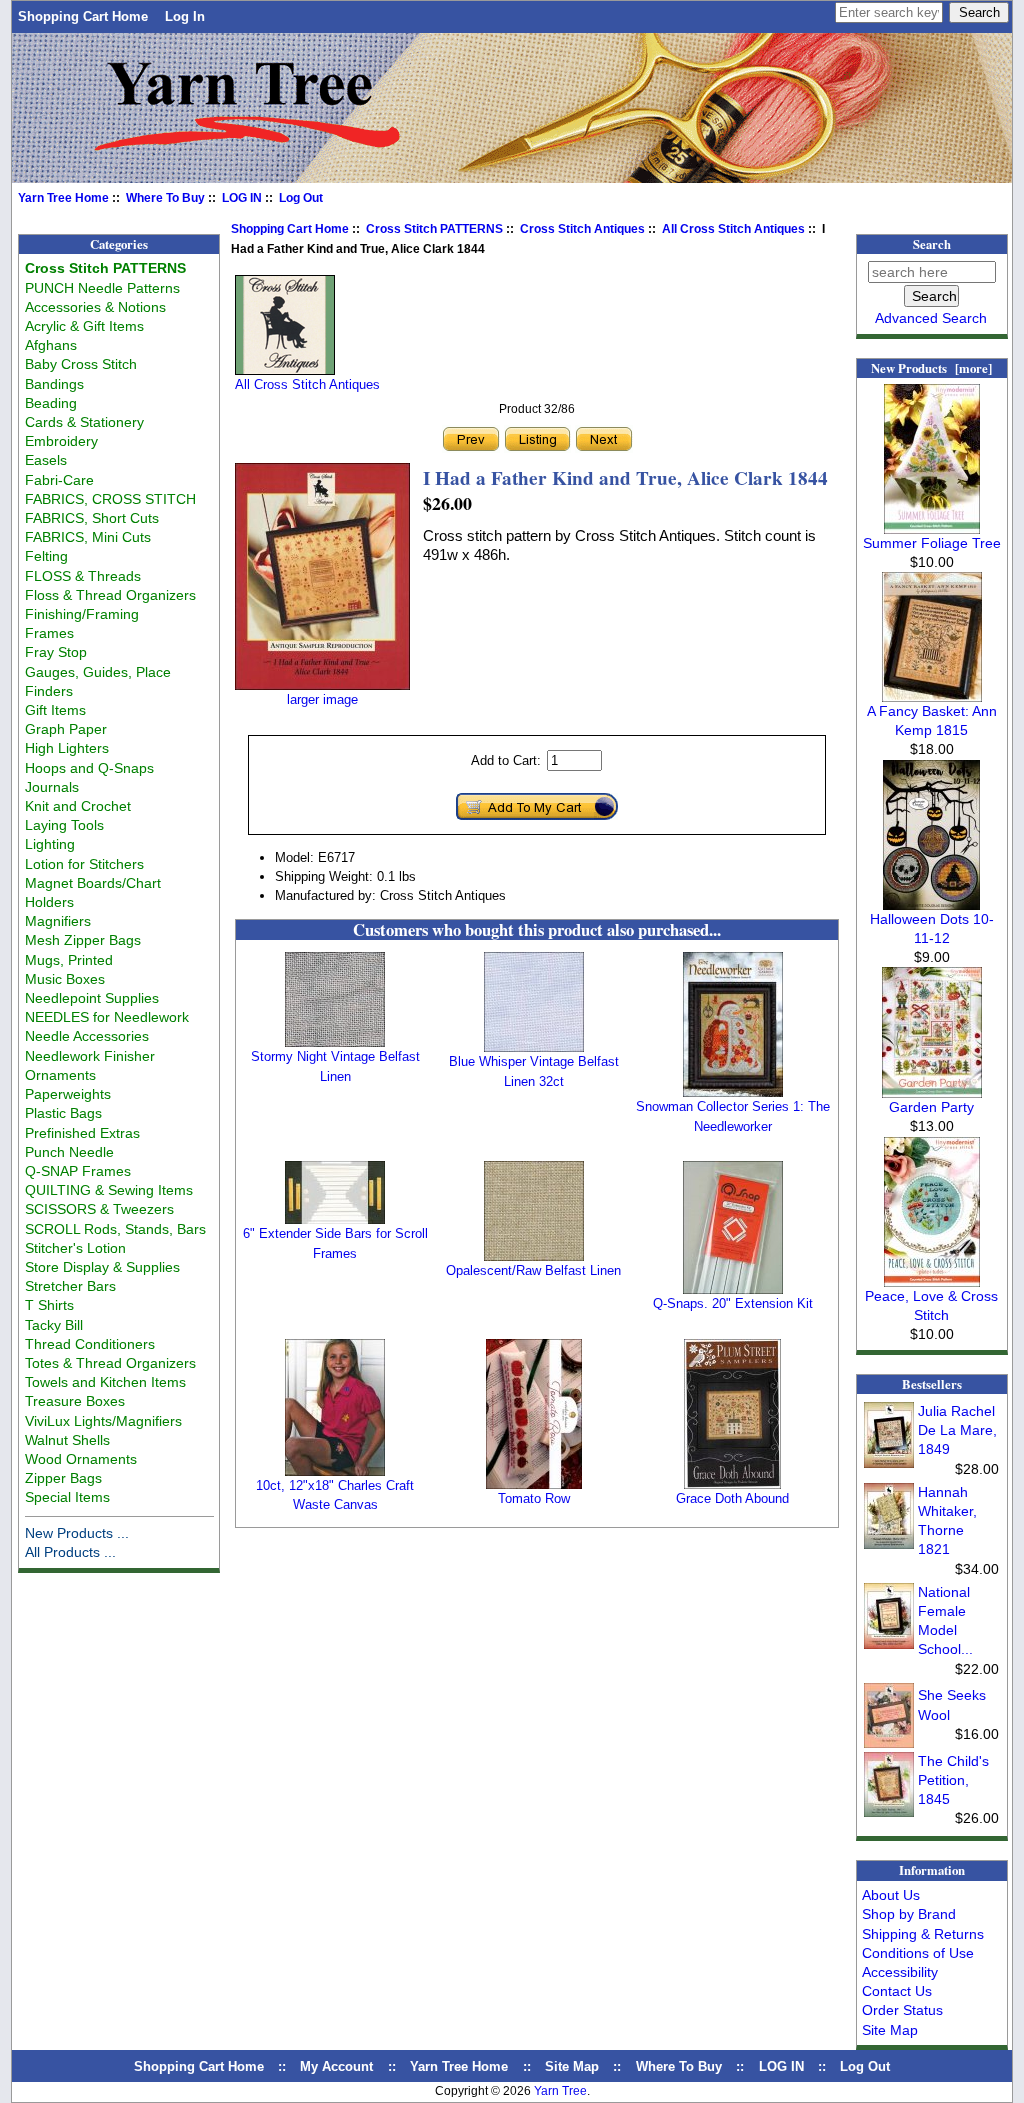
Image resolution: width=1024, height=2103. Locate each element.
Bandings (54, 384)
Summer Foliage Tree (932, 543)
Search (932, 244)
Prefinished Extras (82, 1133)
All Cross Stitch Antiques (733, 229)
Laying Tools (64, 825)
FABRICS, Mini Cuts (88, 537)
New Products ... (77, 1533)
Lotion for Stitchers (84, 864)
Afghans (51, 345)
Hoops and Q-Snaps (89, 768)
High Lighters (67, 748)
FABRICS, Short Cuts (92, 518)
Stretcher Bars (70, 1286)
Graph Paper (66, 729)
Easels (46, 460)
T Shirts (49, 1305)
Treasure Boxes (75, 1401)
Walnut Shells (67, 1440)
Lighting (50, 844)
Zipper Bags (63, 1478)
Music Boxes (65, 979)
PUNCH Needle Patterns (102, 288)
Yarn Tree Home (63, 198)
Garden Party (931, 1107)
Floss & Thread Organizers (110, 595)
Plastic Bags (63, 1113)
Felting (46, 556)
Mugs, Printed (69, 960)
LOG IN (242, 198)
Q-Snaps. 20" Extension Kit (733, 1303)
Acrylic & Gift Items (84, 326)
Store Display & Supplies (102, 1267)
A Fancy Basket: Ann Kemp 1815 (932, 720)
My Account (336, 2066)
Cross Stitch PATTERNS (434, 229)
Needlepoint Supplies (92, 998)
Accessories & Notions (95, 307)
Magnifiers (58, 921)
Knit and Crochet (78, 806)
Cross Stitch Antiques (582, 229)
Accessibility (900, 1972)
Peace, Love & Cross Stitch (931, 1305)
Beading (51, 403)
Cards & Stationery (84, 422)
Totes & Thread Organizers (110, 1363)
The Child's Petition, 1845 (953, 1780)
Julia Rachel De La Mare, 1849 (957, 1430)
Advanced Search (931, 318)
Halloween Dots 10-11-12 (932, 928)
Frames (49, 633)
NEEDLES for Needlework (107, 1017)
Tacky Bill (54, 1325)
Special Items (67, 1497)
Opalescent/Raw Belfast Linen (533, 1270)
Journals (52, 787)
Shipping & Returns (923, 1934)
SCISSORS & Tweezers (99, 1209)
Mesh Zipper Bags (83, 940)
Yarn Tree (560, 2091)
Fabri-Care (59, 480)
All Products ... (70, 1552)
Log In (185, 16)
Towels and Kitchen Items (105, 1382)
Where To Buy (165, 198)
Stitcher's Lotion (75, 1248)
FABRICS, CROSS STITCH (110, 499)
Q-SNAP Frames (78, 1171)
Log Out (301, 198)
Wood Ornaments (81, 1459)
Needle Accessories (87, 1036)
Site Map (890, 2030)
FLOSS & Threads (83, 576)
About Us (891, 1895)
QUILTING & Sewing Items (109, 1190)
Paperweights (68, 1094)
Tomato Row (534, 1498)
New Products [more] (931, 368)
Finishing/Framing (82, 614)
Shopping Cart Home (83, 16)
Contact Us (897, 1991)
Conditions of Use (918, 1953)
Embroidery (61, 441)
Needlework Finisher (90, 1056)
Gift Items (55, 710)
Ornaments (60, 1075)
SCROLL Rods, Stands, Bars (115, 1229)
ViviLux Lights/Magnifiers (103, 1421)
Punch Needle (69, 1152)
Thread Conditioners (90, 1344)
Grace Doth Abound (732, 1498)
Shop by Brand (909, 1914)
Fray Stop (56, 652)
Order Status (902, 2010)
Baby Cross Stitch (81, 364)
